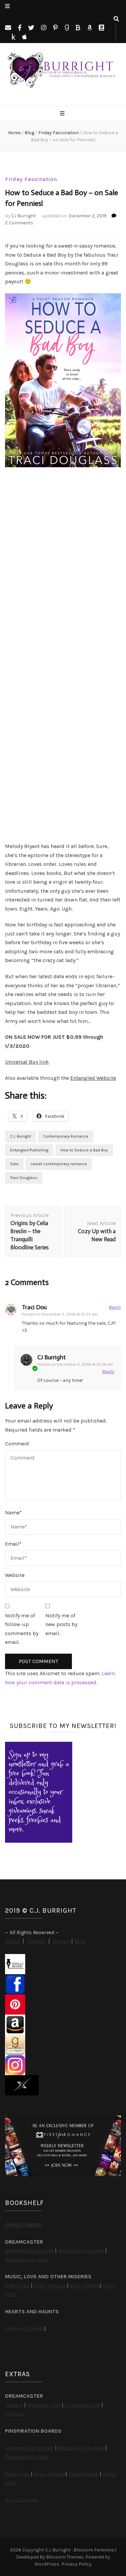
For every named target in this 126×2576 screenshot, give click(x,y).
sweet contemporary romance (59, 1164)
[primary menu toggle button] (63, 114)
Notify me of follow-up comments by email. (22, 1629)
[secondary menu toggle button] (7, 7)
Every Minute (50, 2286)
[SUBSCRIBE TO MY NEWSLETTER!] (39, 1841)
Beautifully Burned (81, 2251)
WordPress (47, 2564)
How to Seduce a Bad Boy (84, 1150)
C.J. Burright (20, 1136)
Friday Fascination (31, 179)
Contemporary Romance (66, 1136)
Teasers (14, 2405)
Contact (36, 1941)
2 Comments (19, 223)
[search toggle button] (116, 19)
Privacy (61, 1941)
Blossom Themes (65, 2557)
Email (13, 1544)
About (12, 1941)
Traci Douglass (24, 1178)
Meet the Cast (44, 2405)
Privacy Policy (77, 2564)
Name (13, 1513)
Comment (17, 1444)
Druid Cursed (22, 2500)
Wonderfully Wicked (29, 2251)
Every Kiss (17, 2286)
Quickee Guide (82, 2405)
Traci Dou (34, 1307)
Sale (14, 1164)
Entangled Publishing (29, 1150)
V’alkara (15, 2414)
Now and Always (25, 2328)
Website (15, 1575)
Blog (80, 1941)
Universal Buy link (27, 1062)
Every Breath (85, 2286)
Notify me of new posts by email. (61, 1624)
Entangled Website (93, 1078)
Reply (115, 1307)
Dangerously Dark (27, 2260)
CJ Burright (24, 216)
